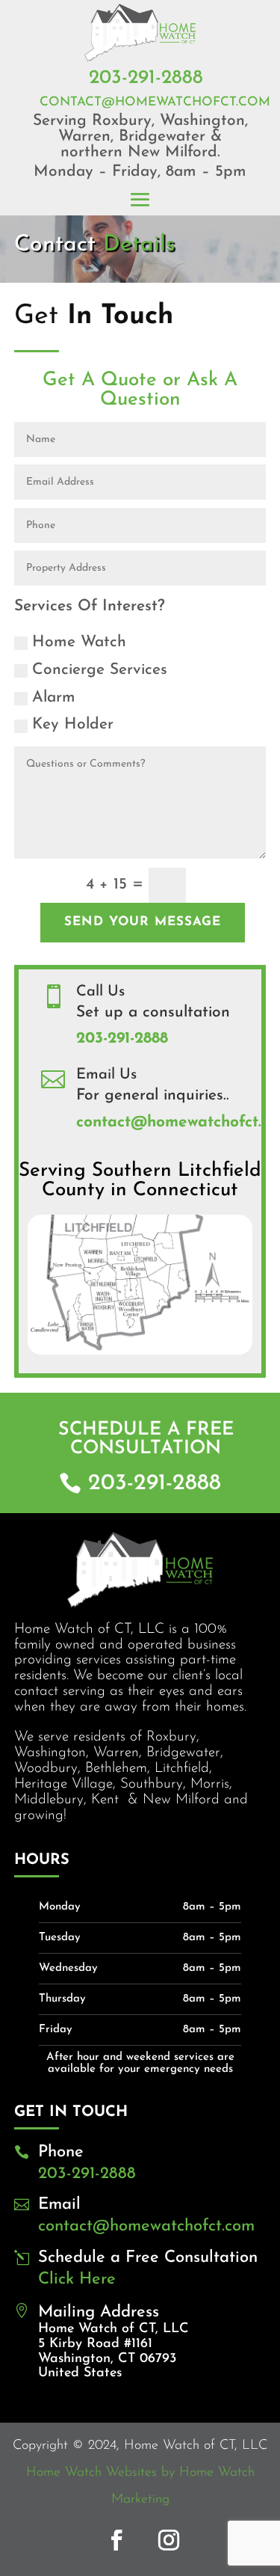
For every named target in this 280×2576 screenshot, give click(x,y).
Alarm (54, 697)
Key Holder (73, 724)
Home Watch (79, 642)
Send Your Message (143, 922)
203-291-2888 (146, 78)
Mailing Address (99, 2312)
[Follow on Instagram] (169, 2540)
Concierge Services (100, 670)
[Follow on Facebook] (116, 2540)
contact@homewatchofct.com (155, 102)
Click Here (77, 2279)
